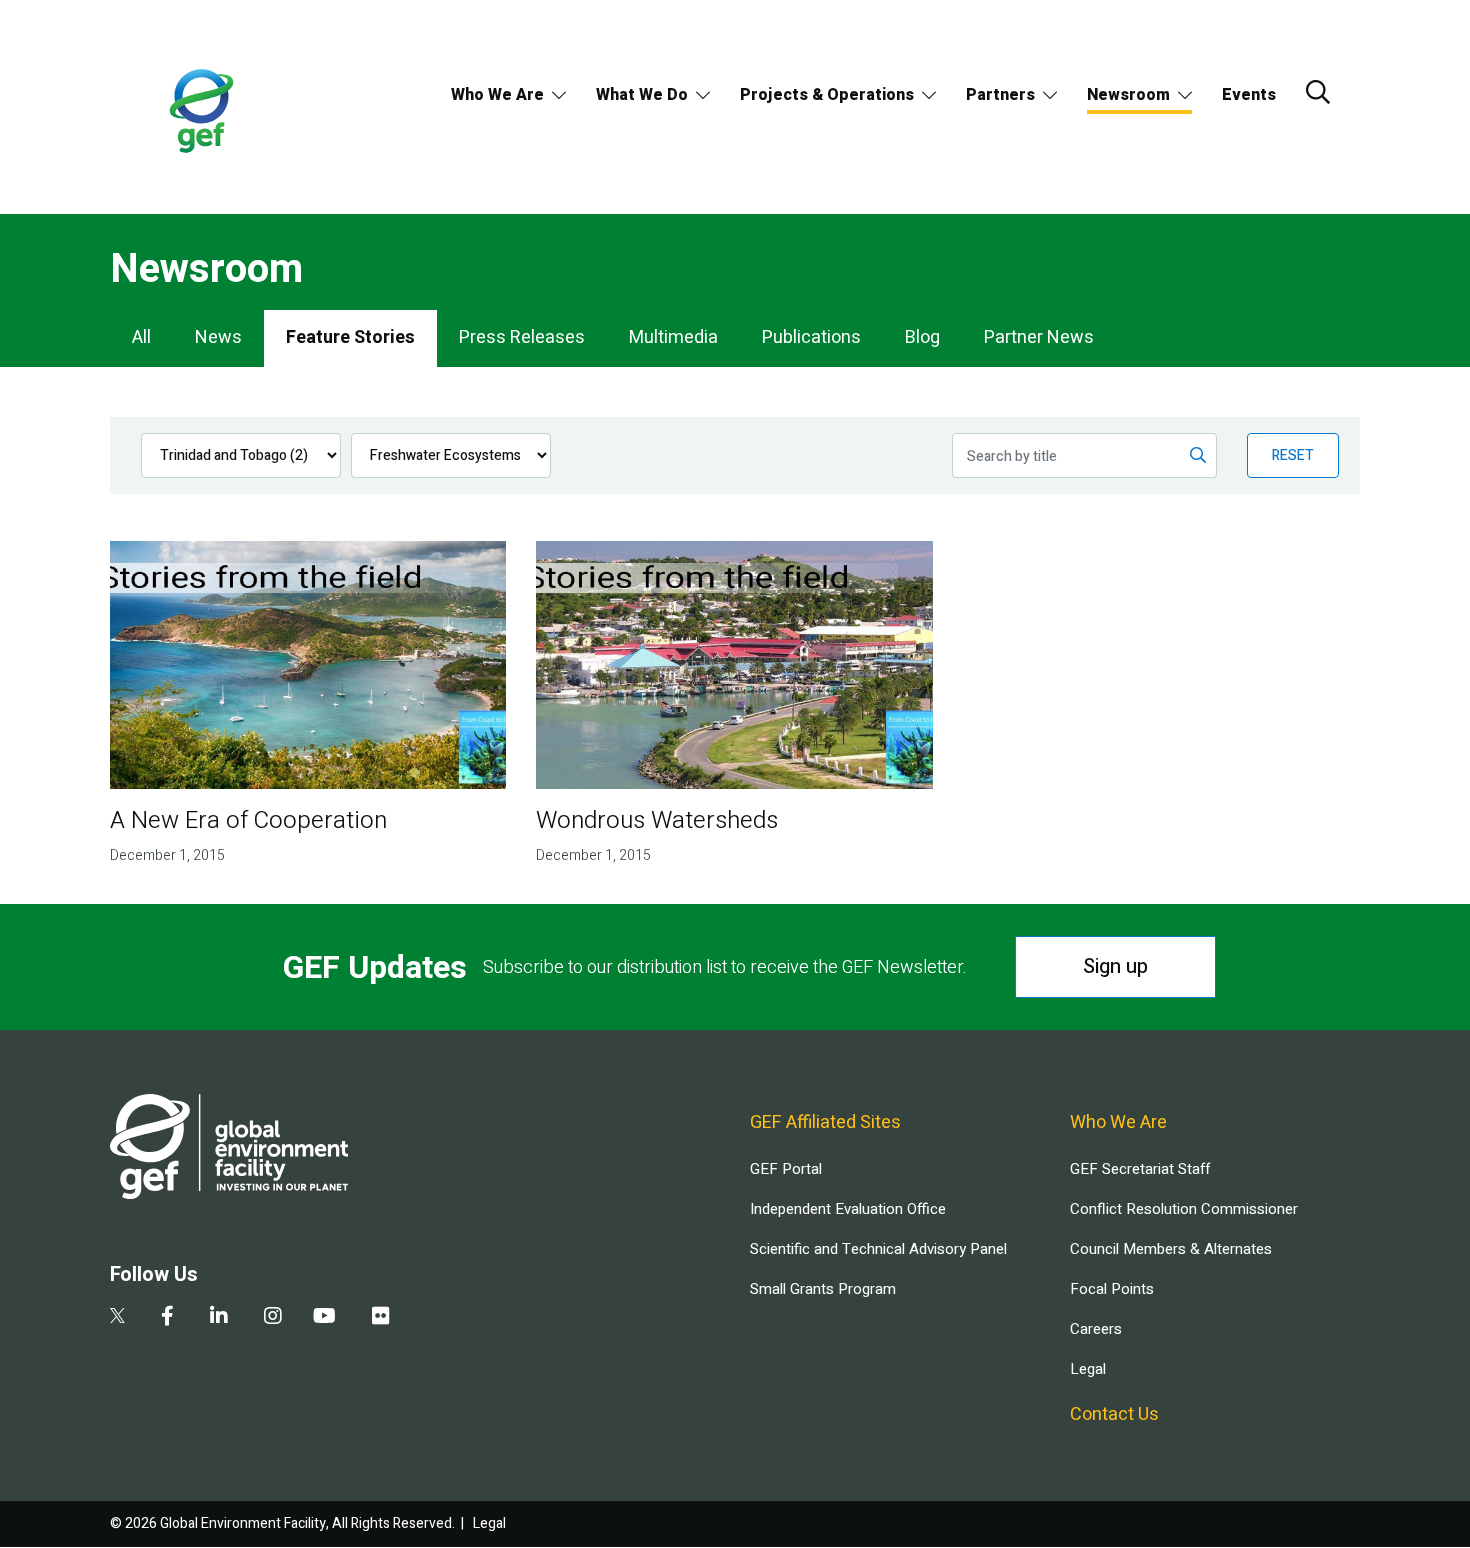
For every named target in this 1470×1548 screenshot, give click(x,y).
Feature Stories (350, 337)
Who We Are (497, 95)
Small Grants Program (823, 1289)
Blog (922, 337)
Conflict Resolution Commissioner (1184, 1209)
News (218, 337)
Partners (1000, 95)
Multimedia (673, 337)
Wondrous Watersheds (657, 820)
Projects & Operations (827, 95)
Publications (811, 337)
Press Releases (522, 337)
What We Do (642, 95)
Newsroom (1128, 95)
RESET (1293, 455)
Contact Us (1114, 1414)
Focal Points (1112, 1289)
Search (1318, 92)
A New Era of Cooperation (248, 820)
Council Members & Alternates (1171, 1249)
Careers (1096, 1329)
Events (1249, 95)
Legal (1088, 1369)
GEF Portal (786, 1169)
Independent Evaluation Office (848, 1209)
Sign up (1115, 966)
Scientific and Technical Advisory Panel (878, 1249)
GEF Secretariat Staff (1140, 1169)
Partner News (1039, 337)
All (141, 337)
